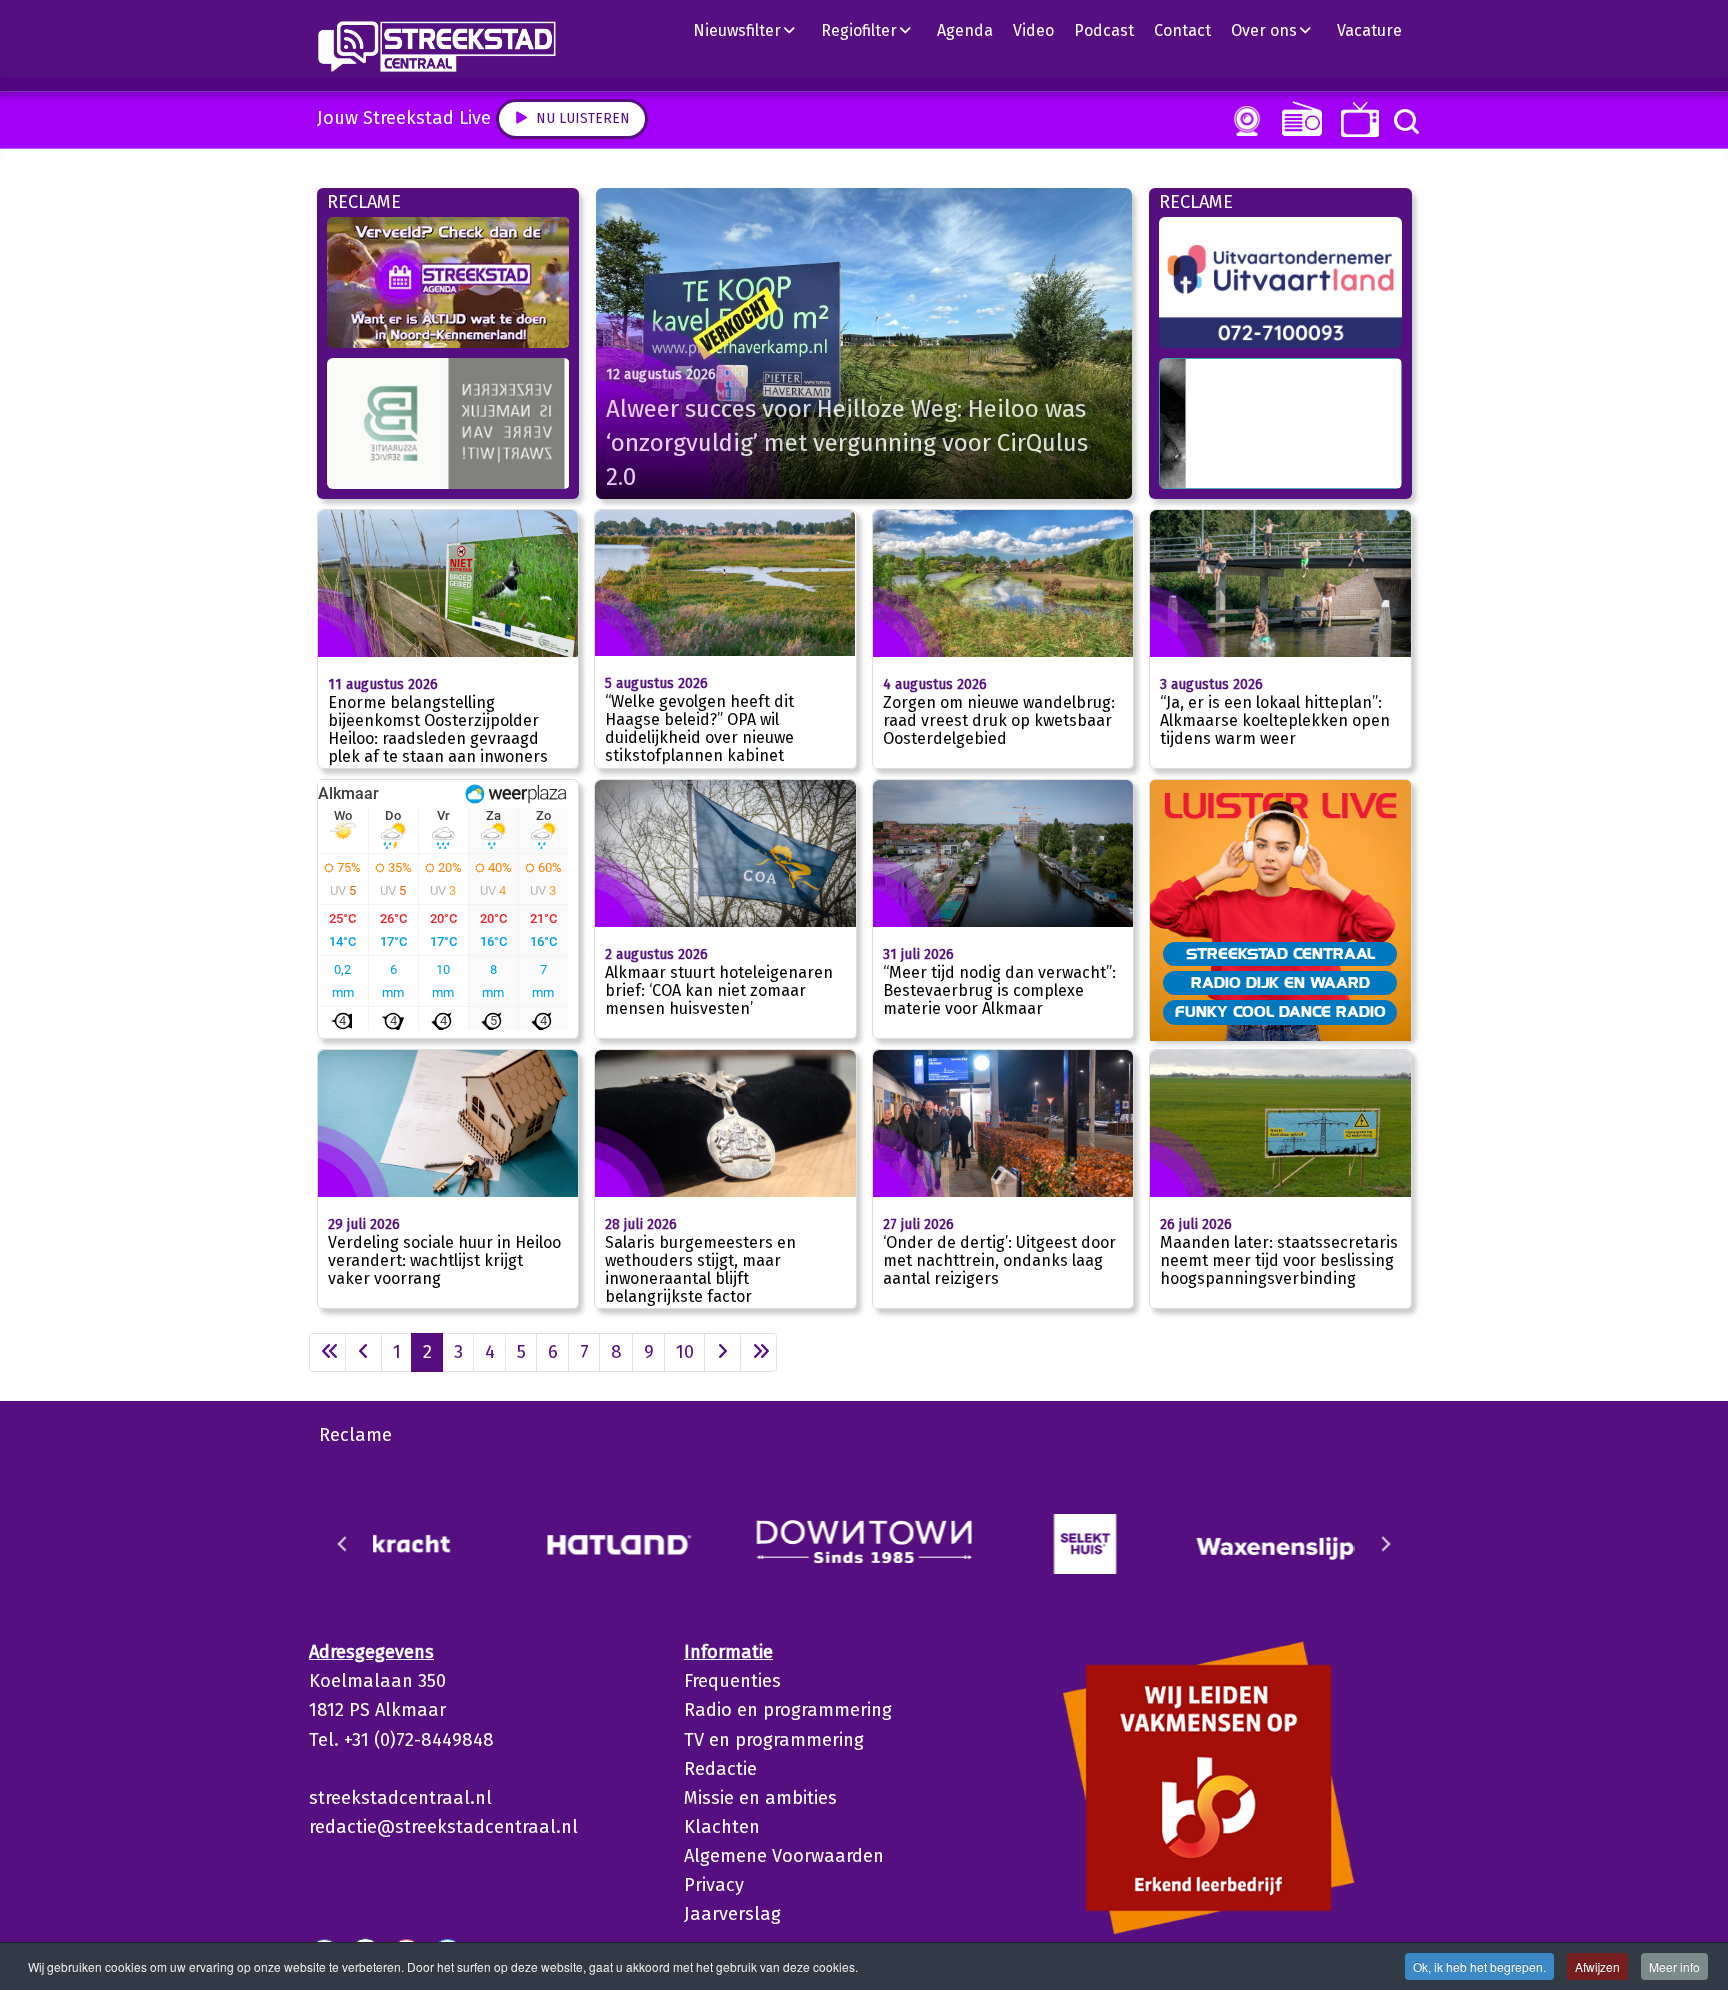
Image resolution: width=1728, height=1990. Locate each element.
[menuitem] (752, 30)
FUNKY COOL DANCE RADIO (1280, 1011)
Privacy (714, 1885)
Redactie (720, 1769)
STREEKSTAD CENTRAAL (1280, 953)
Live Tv (1356, 119)
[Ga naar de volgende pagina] (722, 1352)
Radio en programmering (788, 1710)
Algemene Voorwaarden (784, 1856)
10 (685, 1352)
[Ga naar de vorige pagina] (363, 1352)
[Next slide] (1385, 1544)
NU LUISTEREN (1297, 118)
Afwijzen (1597, 1966)
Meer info (1674, 1966)
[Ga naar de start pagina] (327, 1352)
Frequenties (732, 1681)
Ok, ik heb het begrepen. (1479, 1966)
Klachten (722, 1827)
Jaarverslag (732, 1914)
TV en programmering (774, 1740)
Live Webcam (1243, 121)
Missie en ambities (760, 1798)
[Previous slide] (343, 1544)
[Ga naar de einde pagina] (758, 1352)
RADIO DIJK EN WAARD (1280, 982)
